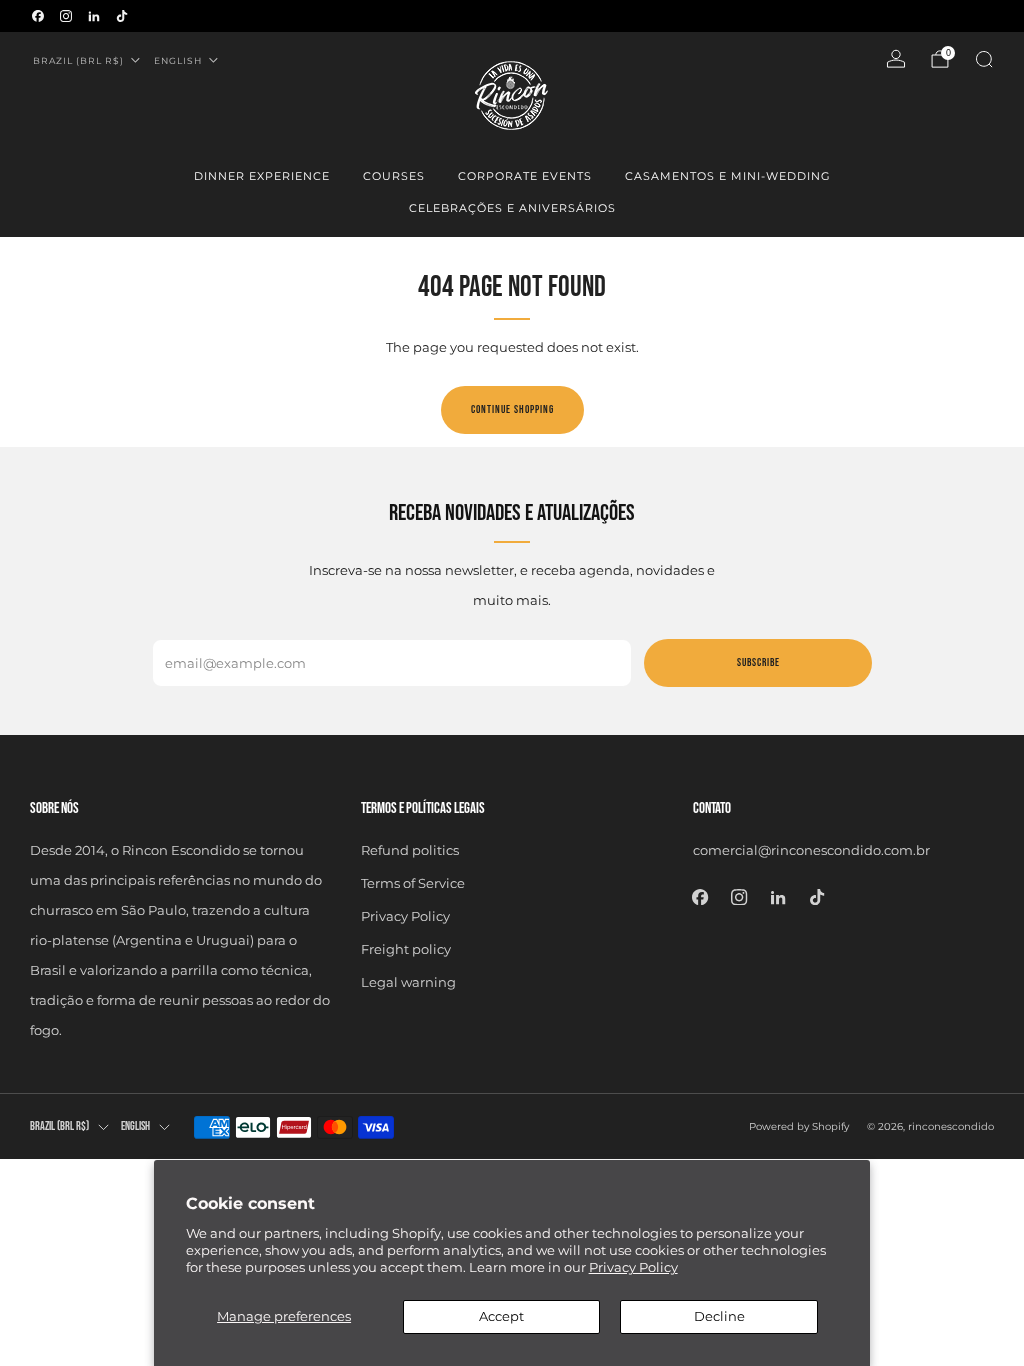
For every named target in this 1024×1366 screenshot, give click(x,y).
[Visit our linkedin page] (94, 16)
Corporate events (525, 176)
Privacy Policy (633, 1267)
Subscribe (758, 662)
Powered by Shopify (799, 1126)
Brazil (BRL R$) (78, 60)
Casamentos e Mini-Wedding (728, 176)
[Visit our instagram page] (66, 16)
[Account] (896, 59)
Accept (501, 1316)
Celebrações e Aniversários (512, 208)
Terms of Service (413, 883)
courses (394, 176)
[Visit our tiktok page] (122, 16)
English (178, 60)
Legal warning (408, 982)
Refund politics (410, 850)
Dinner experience (262, 176)
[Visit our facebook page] (38, 16)
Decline (719, 1316)
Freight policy (406, 949)
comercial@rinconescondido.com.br (811, 850)
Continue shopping (512, 409)
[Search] (984, 59)
